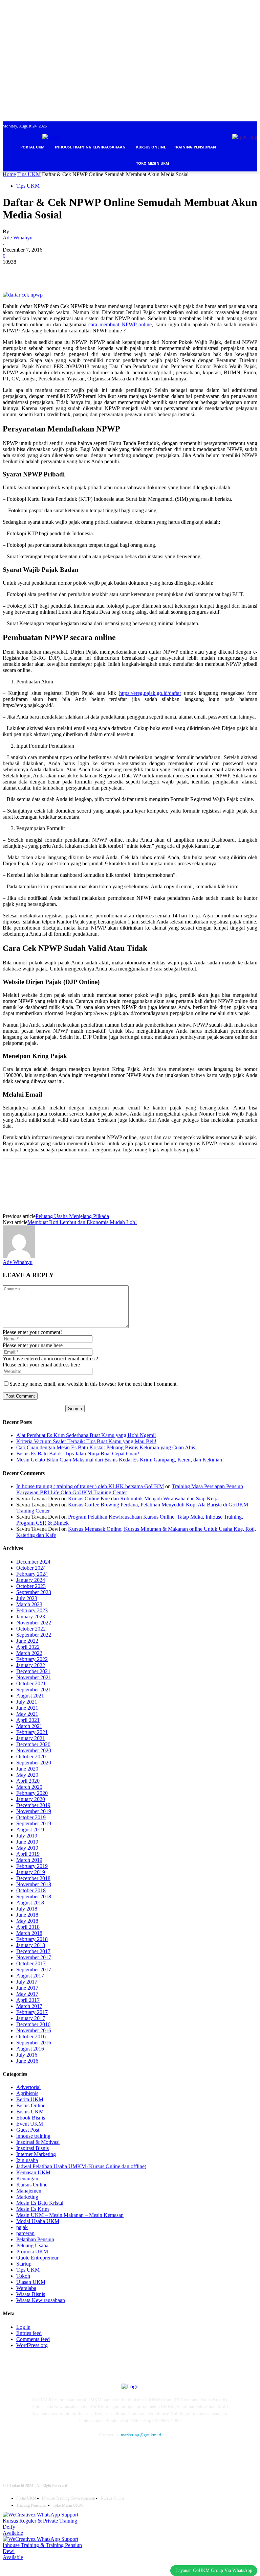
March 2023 (29, 1604)
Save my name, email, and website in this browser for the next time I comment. (94, 1384)
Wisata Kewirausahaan (41, 2300)
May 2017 (27, 1994)
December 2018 (33, 1878)
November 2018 (34, 1884)
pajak (22, 2227)
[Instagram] (50, 2453)
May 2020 (27, 1775)
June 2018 (27, 1915)
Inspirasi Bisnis (32, 2148)
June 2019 (27, 1842)
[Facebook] (14, 272)
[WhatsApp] (87, 272)
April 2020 (28, 1781)
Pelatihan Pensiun (35, 2239)
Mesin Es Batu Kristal (40, 2203)
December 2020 (33, 1744)
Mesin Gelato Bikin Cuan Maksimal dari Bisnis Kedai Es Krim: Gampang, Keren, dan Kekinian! (120, 1460)
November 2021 (34, 1677)
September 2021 (34, 1690)
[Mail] (66, 2453)
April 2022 (28, 1647)
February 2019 (32, 1866)
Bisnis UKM (30, 2112)
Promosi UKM (32, 2252)
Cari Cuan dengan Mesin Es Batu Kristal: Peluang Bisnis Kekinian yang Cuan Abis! (106, 1447)
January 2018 (31, 1945)
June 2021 (27, 1708)
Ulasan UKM (31, 2282)
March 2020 (29, 1787)
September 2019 (34, 1823)
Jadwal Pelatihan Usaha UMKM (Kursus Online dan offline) (81, 2166)
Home (9, 174)
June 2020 (27, 1769)
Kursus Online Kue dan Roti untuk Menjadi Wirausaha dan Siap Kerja (143, 1498)
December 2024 (33, 1562)
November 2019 (34, 1811)
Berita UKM (30, 2099)
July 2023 (27, 1598)
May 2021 (27, 1714)
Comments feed (33, 2339)
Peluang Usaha (32, 2245)
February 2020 (32, 1793)
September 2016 (34, 2043)
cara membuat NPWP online (120, 324)
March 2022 (29, 1653)
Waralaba (26, 2288)
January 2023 (31, 1617)
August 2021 (30, 1696)
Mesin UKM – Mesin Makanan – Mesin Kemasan (70, 2215)
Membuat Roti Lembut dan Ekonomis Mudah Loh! (82, 1222)
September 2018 (34, 1896)
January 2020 (31, 1799)
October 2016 (31, 2036)
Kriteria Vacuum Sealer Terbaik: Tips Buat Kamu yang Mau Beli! (86, 1441)
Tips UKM (29, 174)
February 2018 (32, 1939)
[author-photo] (19, 1256)
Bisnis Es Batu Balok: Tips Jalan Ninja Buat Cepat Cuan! (78, 1454)
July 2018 (27, 1909)
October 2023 (31, 1586)
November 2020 (34, 1750)
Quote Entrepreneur (37, 2258)
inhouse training (33, 2136)
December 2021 (33, 1671)
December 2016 (33, 2024)
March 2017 (29, 2006)
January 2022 (31, 1665)
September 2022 (34, 1635)
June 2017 (27, 1988)
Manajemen (29, 2191)
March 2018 (29, 1933)
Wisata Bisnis (31, 2294)
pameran (25, 2233)
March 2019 (29, 1860)
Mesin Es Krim (32, 2209)
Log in (23, 2327)
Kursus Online (32, 2185)
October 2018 (31, 1890)
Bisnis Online (31, 2105)
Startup (24, 2264)
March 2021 (29, 1726)
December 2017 (33, 1951)
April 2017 (28, 2000)
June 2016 (27, 2061)
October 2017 (31, 1963)
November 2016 (34, 2030)
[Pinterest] (63, 272)
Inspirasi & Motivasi (38, 2142)
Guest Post (28, 2130)
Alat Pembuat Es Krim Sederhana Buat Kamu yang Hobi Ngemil (86, 1435)
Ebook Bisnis (31, 2118)
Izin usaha (27, 2160)
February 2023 (32, 1610)
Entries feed (29, 2333)
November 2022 (34, 1623)
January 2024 (31, 1580)
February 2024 (32, 1574)
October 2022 (31, 1629)
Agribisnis (27, 2093)
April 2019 (28, 1854)
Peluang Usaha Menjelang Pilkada (72, 1216)
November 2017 (34, 1957)
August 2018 (30, 1903)
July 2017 (27, 1982)
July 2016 (27, 2055)
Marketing (27, 2197)
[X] (38, 272)
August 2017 (30, 1976)
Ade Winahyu (18, 238)
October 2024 (31, 1568)
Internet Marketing (36, 2154)
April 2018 (28, 1927)
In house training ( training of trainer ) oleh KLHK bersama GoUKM (90, 1486)
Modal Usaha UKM (38, 2221)
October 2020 (31, 1757)
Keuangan (27, 2179)
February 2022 (32, 1659)
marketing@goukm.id (141, 2435)
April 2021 (28, 1720)
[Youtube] (98, 2453)
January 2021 (31, 1738)
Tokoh (23, 2276)
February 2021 (32, 1732)
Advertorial (28, 2087)
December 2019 (33, 1805)
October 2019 (31, 1817)
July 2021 (27, 1702)
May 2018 (27, 1921)
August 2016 (30, 2049)
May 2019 (27, 1848)
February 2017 (32, 2012)
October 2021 (31, 1683)
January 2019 (31, 1872)
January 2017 (31, 2018)
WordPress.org (32, 2345)
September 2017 (34, 1970)
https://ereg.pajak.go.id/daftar (150, 693)
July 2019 (27, 1836)
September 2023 (34, 1592)
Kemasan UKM (33, 2172)
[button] (249, 180)
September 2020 (34, 1763)
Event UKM (30, 2124)
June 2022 (27, 1641)
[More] (112, 272)
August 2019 (30, 1830)
